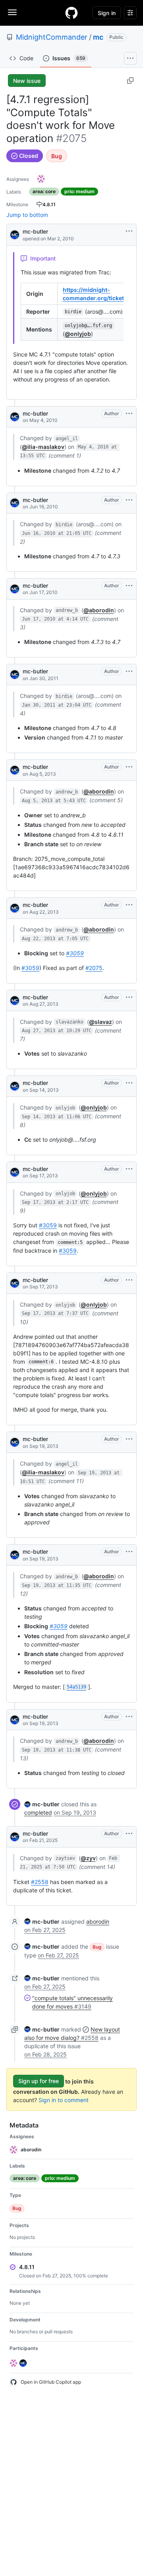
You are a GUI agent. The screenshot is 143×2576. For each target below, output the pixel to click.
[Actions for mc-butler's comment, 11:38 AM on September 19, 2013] (129, 1717)
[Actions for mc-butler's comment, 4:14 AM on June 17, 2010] (129, 586)
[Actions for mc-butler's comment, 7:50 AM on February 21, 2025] (129, 1834)
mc (98, 37)
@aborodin (99, 610)
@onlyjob (78, 334)
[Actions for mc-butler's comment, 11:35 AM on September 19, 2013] (129, 1552)
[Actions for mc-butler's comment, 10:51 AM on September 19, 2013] (129, 1439)
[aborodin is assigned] (41, 179)
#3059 (75, 953)
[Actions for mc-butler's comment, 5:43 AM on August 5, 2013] (129, 767)
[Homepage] (71, 13)
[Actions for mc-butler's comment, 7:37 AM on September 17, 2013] (129, 1280)
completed (38, 1812)
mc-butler (35, 231)
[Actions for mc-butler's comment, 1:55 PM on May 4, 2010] (129, 414)
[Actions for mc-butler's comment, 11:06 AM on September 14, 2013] (129, 1083)
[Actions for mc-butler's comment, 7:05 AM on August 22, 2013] (129, 905)
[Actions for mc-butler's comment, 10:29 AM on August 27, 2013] (129, 997)
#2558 (40, 1882)
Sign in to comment (64, 2100)
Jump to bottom (27, 215)
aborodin (98, 1921)
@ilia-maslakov (43, 447)
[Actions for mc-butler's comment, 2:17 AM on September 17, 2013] (129, 1169)
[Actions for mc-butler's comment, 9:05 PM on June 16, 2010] (129, 500)
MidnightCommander (52, 37)
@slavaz (100, 1022)
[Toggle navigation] (12, 12)
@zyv (88, 1858)
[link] (42, 1804)
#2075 (94, 968)
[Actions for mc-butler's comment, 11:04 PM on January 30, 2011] (129, 671)
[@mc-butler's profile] (15, 234)
